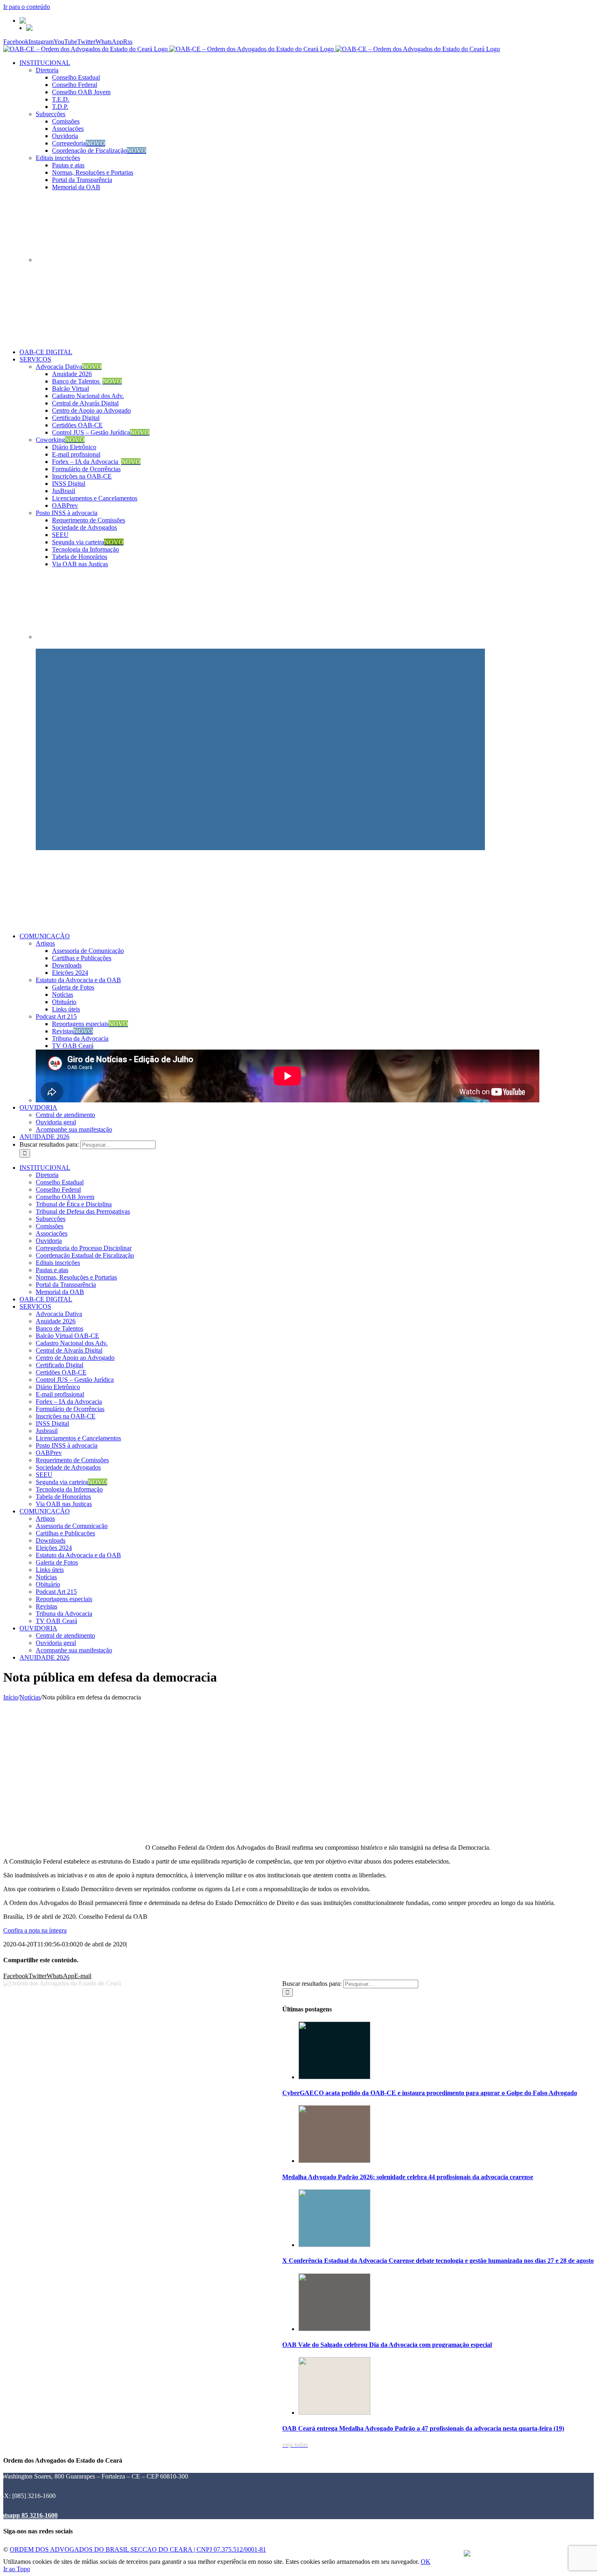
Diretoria (47, 70)
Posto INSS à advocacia (67, 513)
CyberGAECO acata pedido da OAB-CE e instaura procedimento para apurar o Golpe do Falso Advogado (430, 2093)
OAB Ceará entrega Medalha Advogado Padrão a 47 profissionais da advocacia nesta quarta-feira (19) (423, 2428)
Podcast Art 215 (56, 1016)
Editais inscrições (58, 158)
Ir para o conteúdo (27, 7)
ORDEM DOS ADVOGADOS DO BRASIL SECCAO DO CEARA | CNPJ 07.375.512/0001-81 (138, 2549)
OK (426, 2562)
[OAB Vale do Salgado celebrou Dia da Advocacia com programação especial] (334, 2329)
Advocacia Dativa (69, 367)
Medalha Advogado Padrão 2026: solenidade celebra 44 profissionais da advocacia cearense (408, 2177)
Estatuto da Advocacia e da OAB (78, 980)
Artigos (45, 943)
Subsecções (51, 114)
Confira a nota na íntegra (35, 1930)
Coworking (60, 440)
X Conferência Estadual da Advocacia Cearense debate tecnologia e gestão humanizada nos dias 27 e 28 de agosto (438, 2261)
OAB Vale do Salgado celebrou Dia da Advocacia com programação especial (387, 2345)
